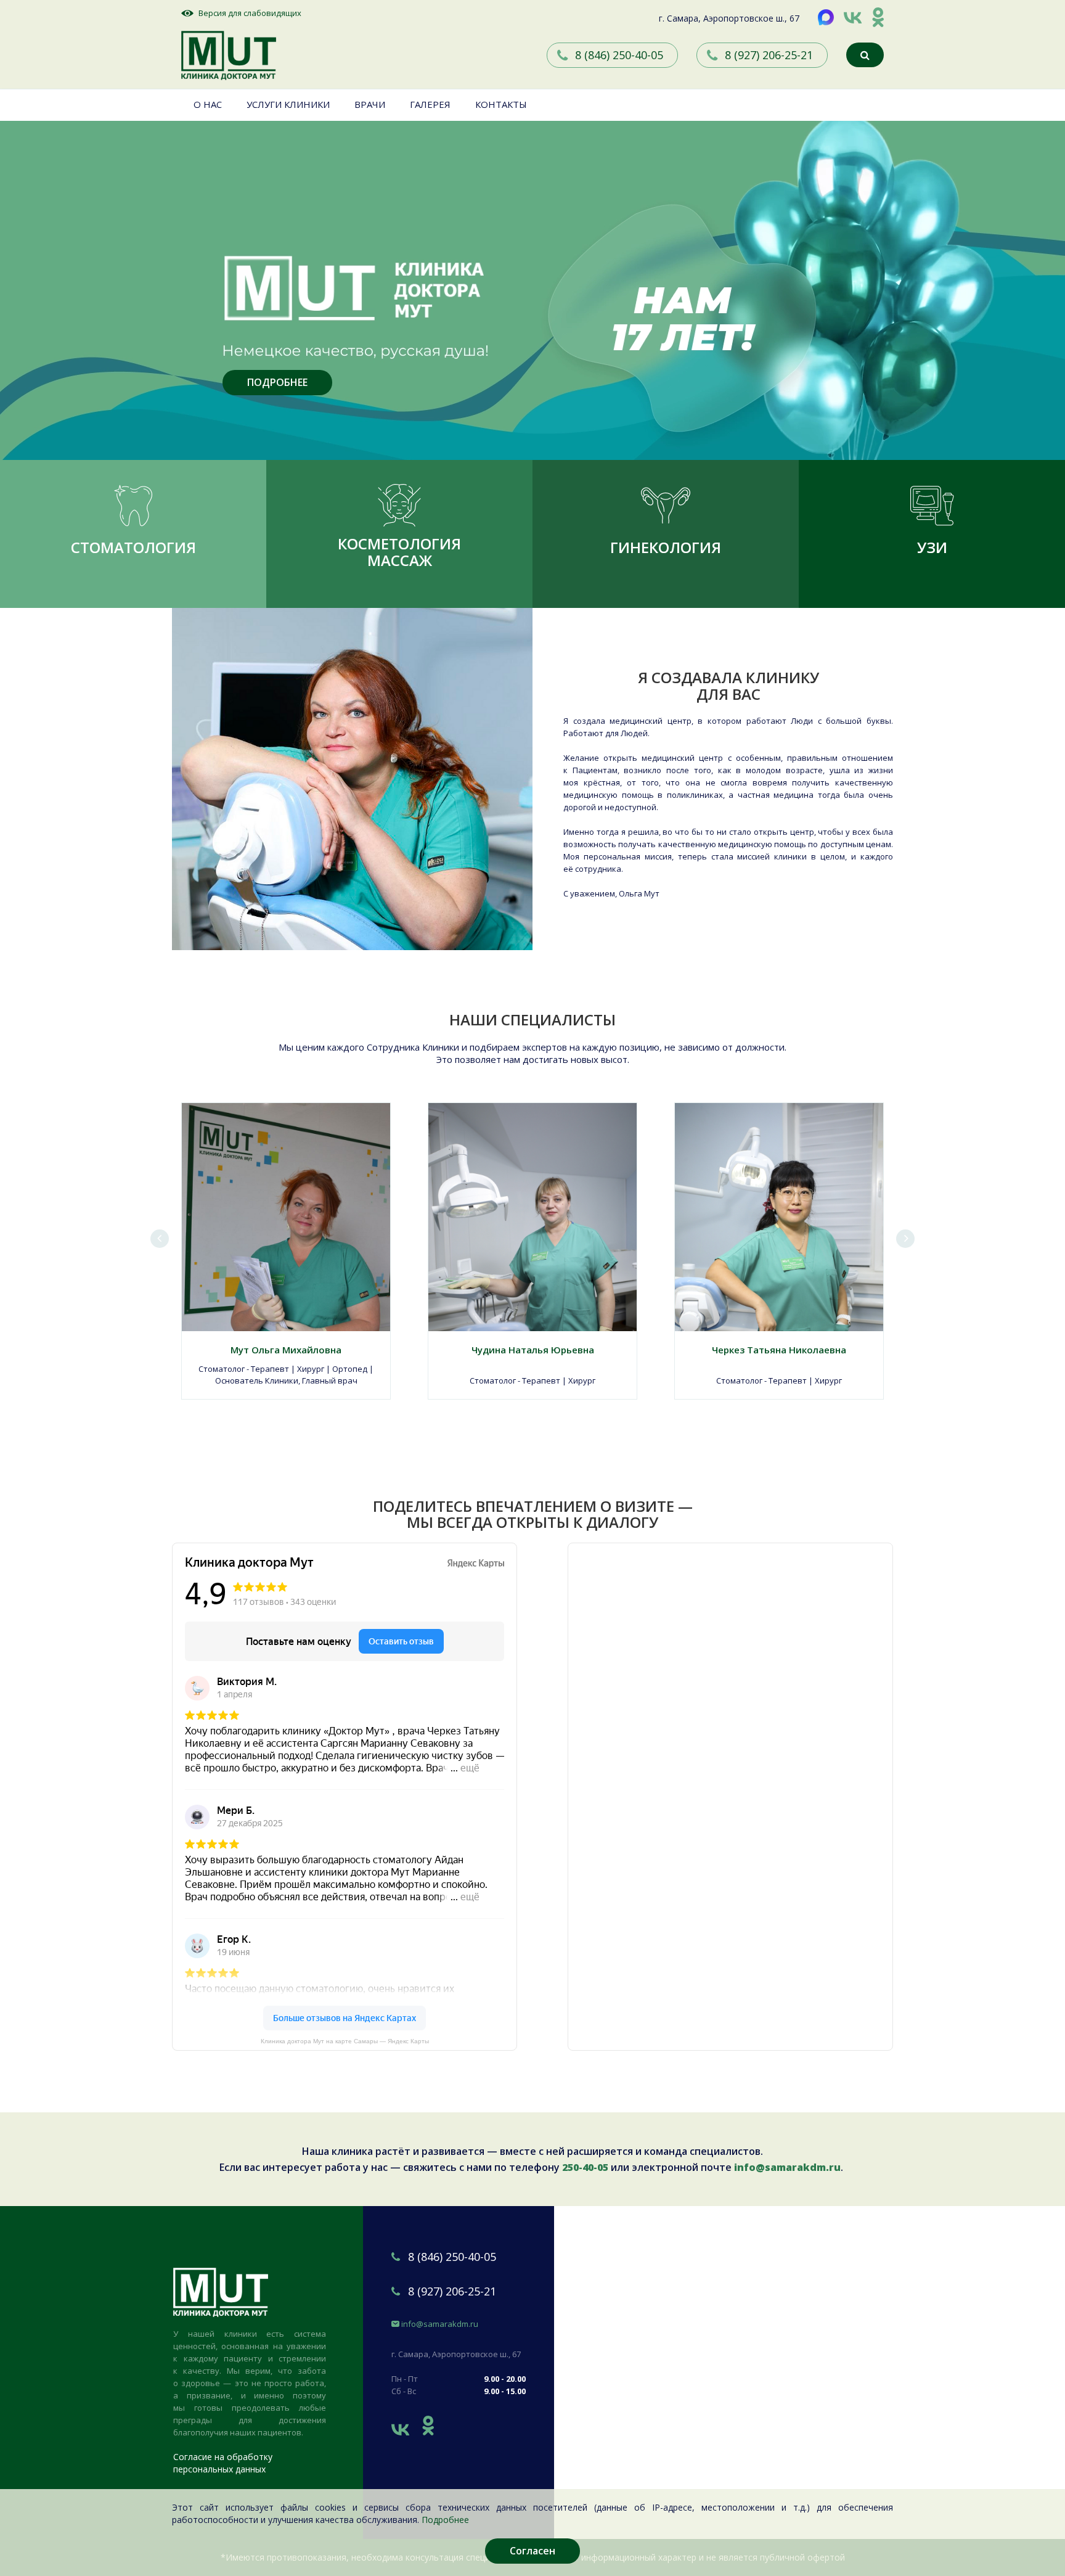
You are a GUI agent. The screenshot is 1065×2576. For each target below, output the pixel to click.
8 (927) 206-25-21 (769, 55)
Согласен (532, 2551)
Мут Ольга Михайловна (286, 1350)
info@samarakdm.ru (787, 2167)
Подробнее (445, 2520)
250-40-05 (585, 2167)
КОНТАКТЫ (501, 104)
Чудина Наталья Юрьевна (533, 1350)
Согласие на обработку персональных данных (223, 2463)
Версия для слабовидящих (250, 13)
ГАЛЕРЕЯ (430, 104)
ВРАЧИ (370, 104)
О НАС (208, 104)
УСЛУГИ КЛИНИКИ (288, 104)
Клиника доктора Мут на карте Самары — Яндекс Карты (345, 2041)
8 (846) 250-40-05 (619, 55)
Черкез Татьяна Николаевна (779, 1350)
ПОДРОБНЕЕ (277, 382)
